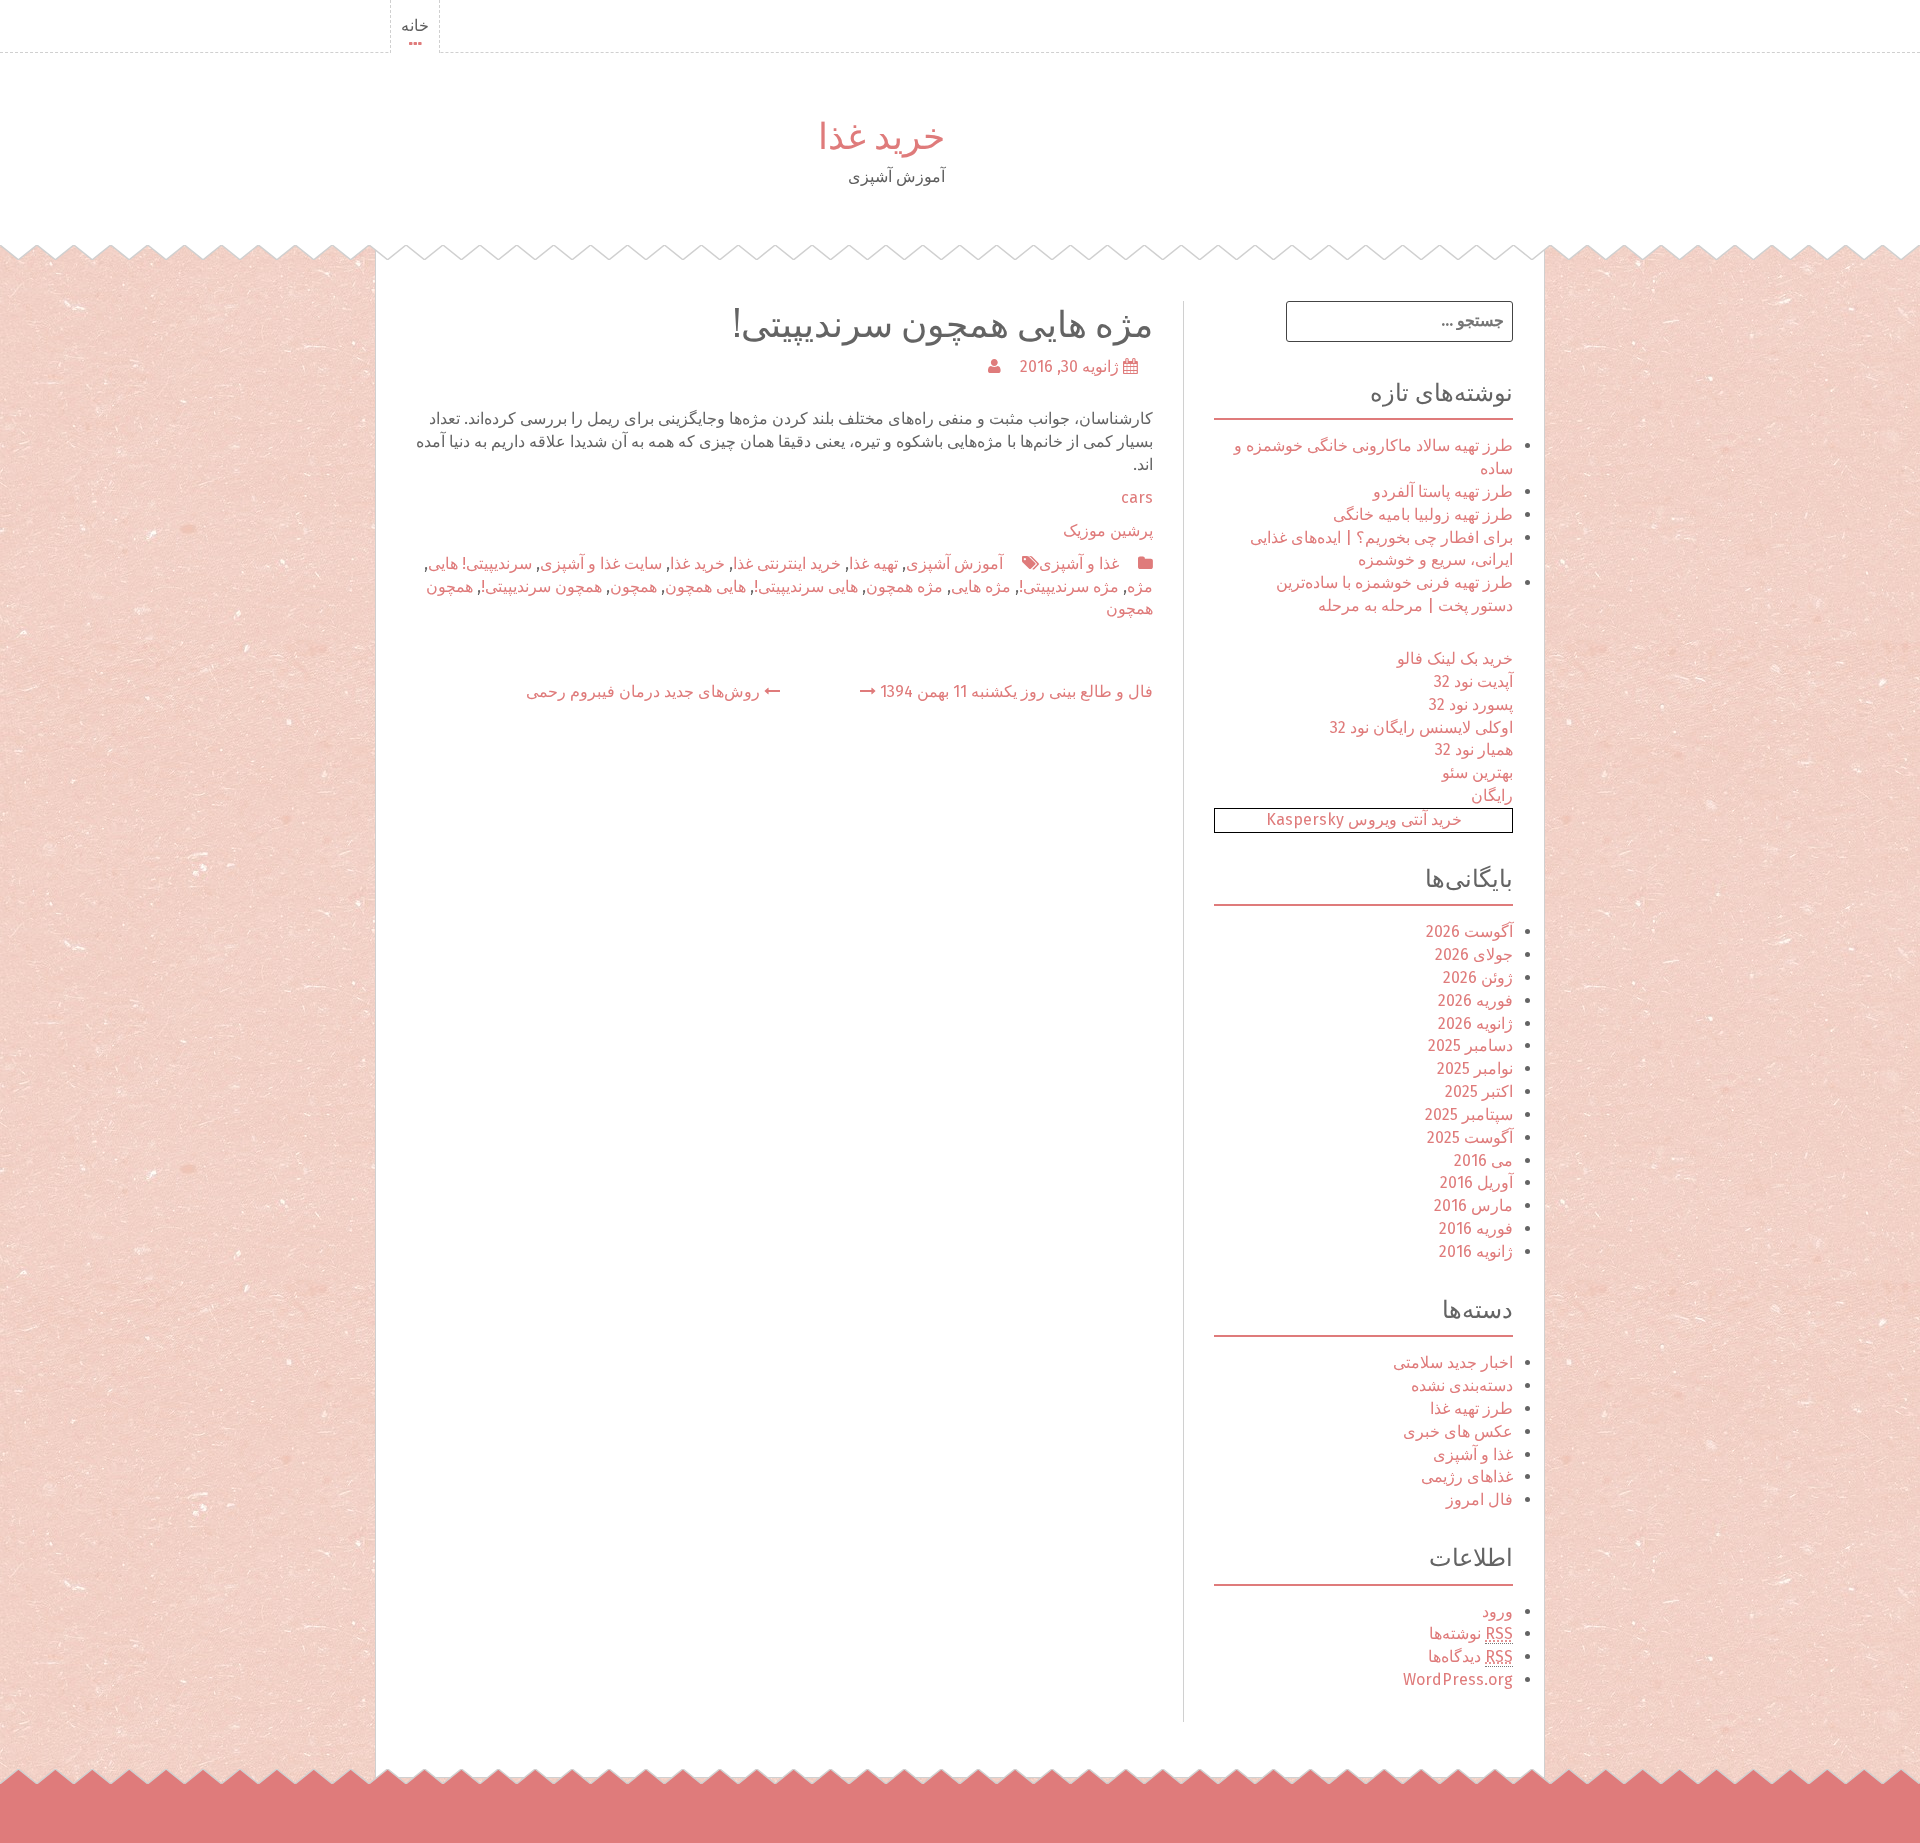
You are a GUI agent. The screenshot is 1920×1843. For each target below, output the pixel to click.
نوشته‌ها (1471, 1633)
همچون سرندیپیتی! (541, 586)
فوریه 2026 (1475, 1000)
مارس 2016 (1473, 1205)
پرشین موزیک (1108, 530)
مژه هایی (981, 586)
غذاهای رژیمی (1467, 1476)
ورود (1497, 1611)
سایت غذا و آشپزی (601, 563)
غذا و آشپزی (1079, 563)
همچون (633, 586)
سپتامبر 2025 (1469, 1114)
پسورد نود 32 (1471, 704)
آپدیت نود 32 (1473, 681)
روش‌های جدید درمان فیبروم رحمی (645, 691)
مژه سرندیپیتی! (1069, 586)
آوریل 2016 (1476, 1182)
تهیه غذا (873, 563)
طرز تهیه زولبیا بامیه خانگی (1423, 514)
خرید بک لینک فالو (1455, 658)
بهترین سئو (1477, 772)
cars (1137, 497)
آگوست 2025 (1470, 1137)
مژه (1140, 586)
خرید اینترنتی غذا (787, 563)
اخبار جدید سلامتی (1453, 1362)
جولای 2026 (1474, 954)
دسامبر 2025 (1470, 1045)
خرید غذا (881, 132)
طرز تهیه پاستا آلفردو (1443, 491)
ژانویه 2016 (1476, 1251)
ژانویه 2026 (1475, 1023)
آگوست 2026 (1469, 931)
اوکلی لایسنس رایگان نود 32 (1421, 727)
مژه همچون (904, 586)
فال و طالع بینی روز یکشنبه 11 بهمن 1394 (1014, 691)
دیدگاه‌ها (1470, 1656)
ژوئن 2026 (1478, 977)
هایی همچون (705, 586)
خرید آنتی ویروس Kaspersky (1364, 819)
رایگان (1492, 795)
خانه (415, 25)
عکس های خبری (1458, 1431)
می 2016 (1483, 1160)
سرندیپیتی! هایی (480, 563)
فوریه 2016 (1476, 1228)
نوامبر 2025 (1475, 1068)
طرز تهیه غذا (1471, 1408)
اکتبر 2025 (1479, 1091)
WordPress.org (1458, 1679)
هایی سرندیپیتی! (806, 586)
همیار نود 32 (1474, 749)
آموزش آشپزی (954, 563)
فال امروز (1479, 1499)
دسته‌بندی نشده (1462, 1385)
